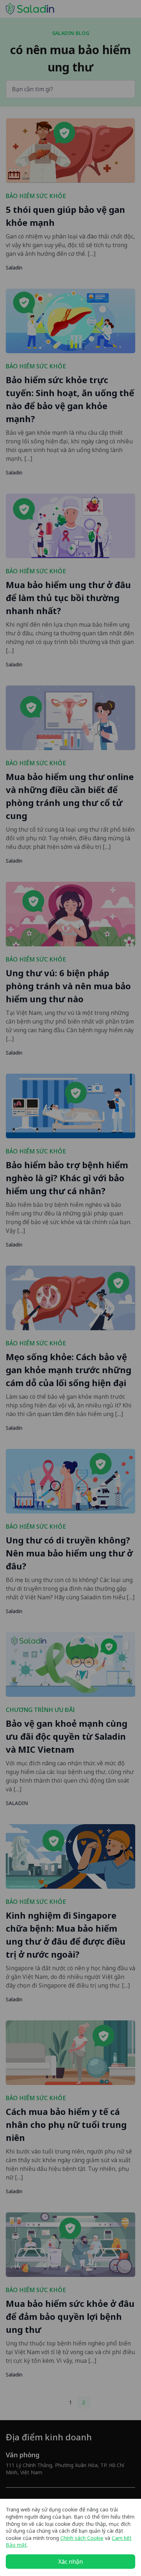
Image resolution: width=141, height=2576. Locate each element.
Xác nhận (70, 2562)
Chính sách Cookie (82, 2538)
